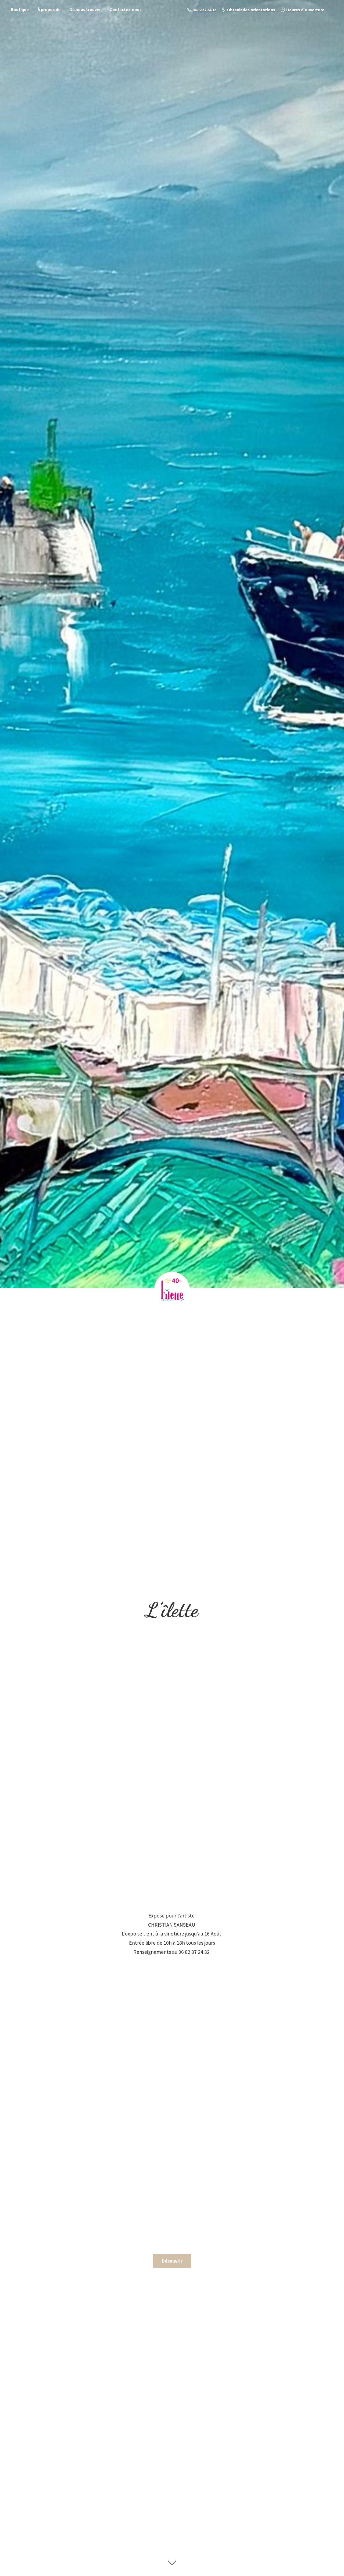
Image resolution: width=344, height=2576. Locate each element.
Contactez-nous (126, 9)
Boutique (20, 9)
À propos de (49, 9)
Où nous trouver (85, 9)
